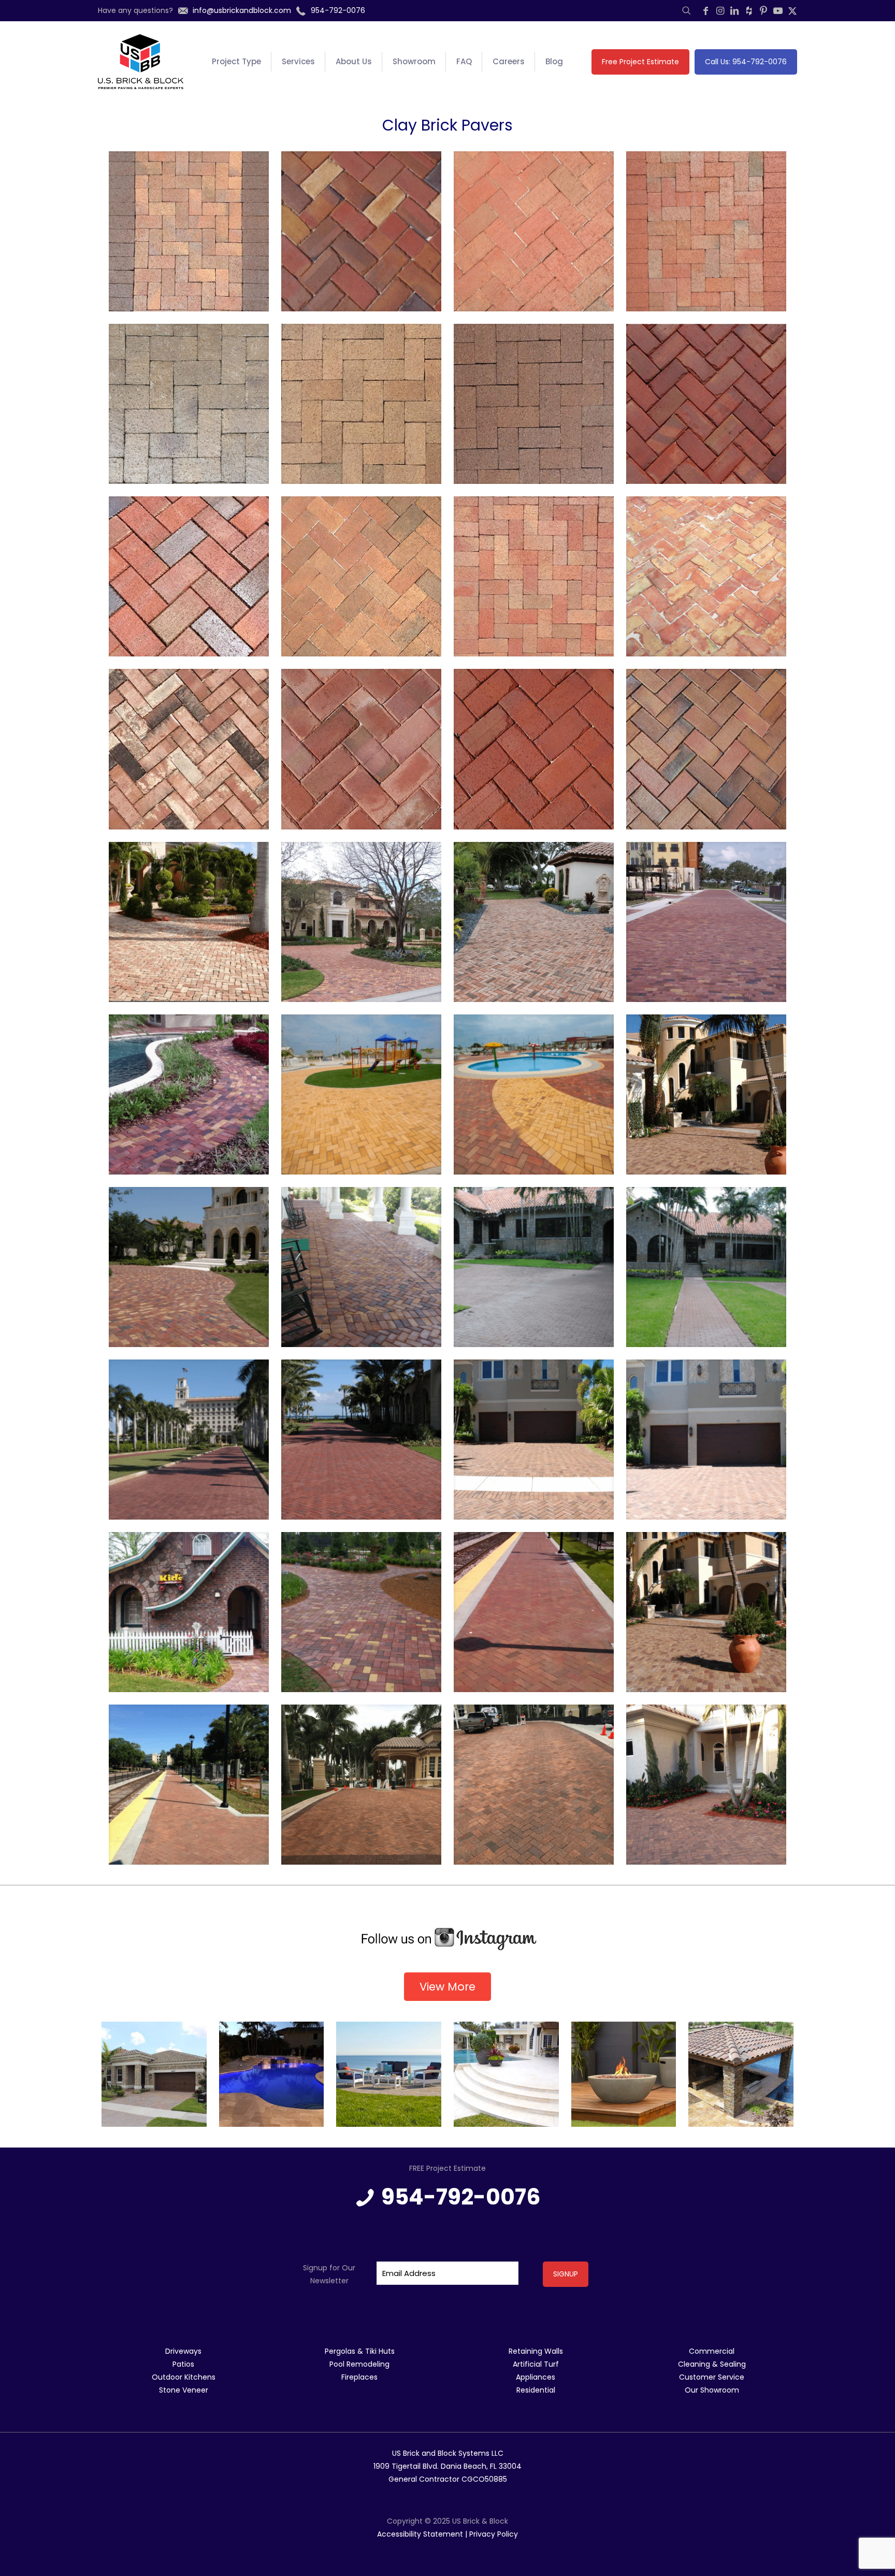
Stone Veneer (184, 2390)
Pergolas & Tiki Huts (360, 2351)
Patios (183, 2364)
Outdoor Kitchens (184, 2377)
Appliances (536, 2377)
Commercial (712, 2351)
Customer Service (712, 2377)
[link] (447, 1939)
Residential (536, 2390)
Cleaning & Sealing (712, 2364)
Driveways (183, 2351)
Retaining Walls (536, 2351)
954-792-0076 (461, 2197)
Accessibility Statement (420, 2534)
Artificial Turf (536, 2364)
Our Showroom (712, 2390)
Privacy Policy (494, 2534)
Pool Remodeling (359, 2364)
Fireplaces (359, 2377)
